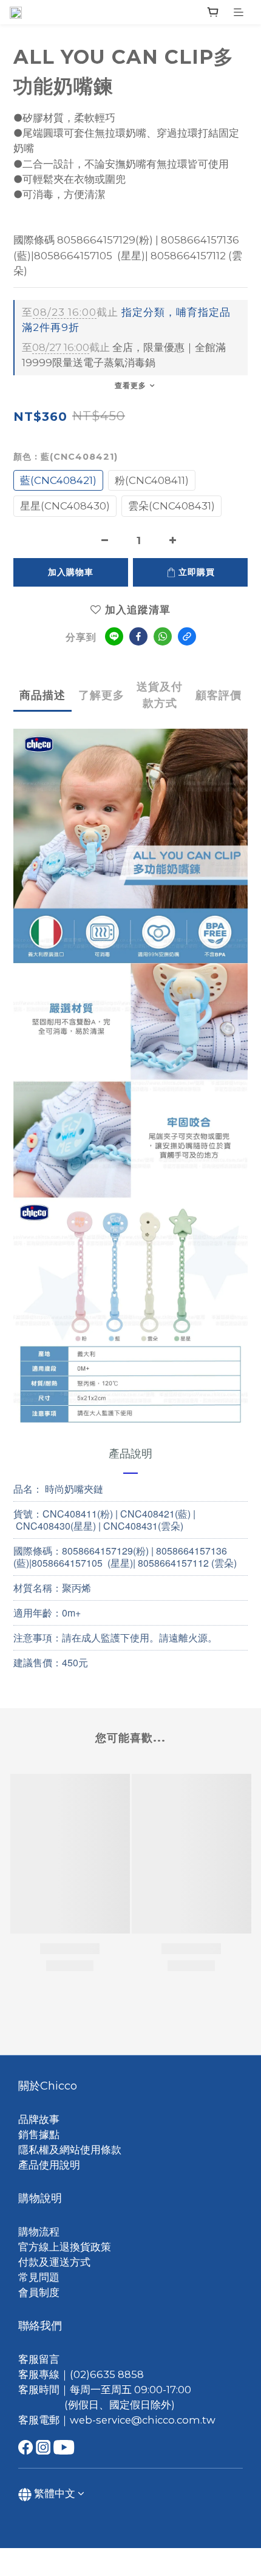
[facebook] (138, 636)
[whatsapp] (163, 636)
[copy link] (187, 636)
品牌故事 (39, 2119)
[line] (114, 636)
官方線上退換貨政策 (65, 2247)
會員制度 (39, 2292)
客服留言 (39, 2359)
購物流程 (39, 2232)
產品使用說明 (49, 2165)
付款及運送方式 (54, 2262)
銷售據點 (39, 2135)
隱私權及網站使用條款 (70, 2150)
